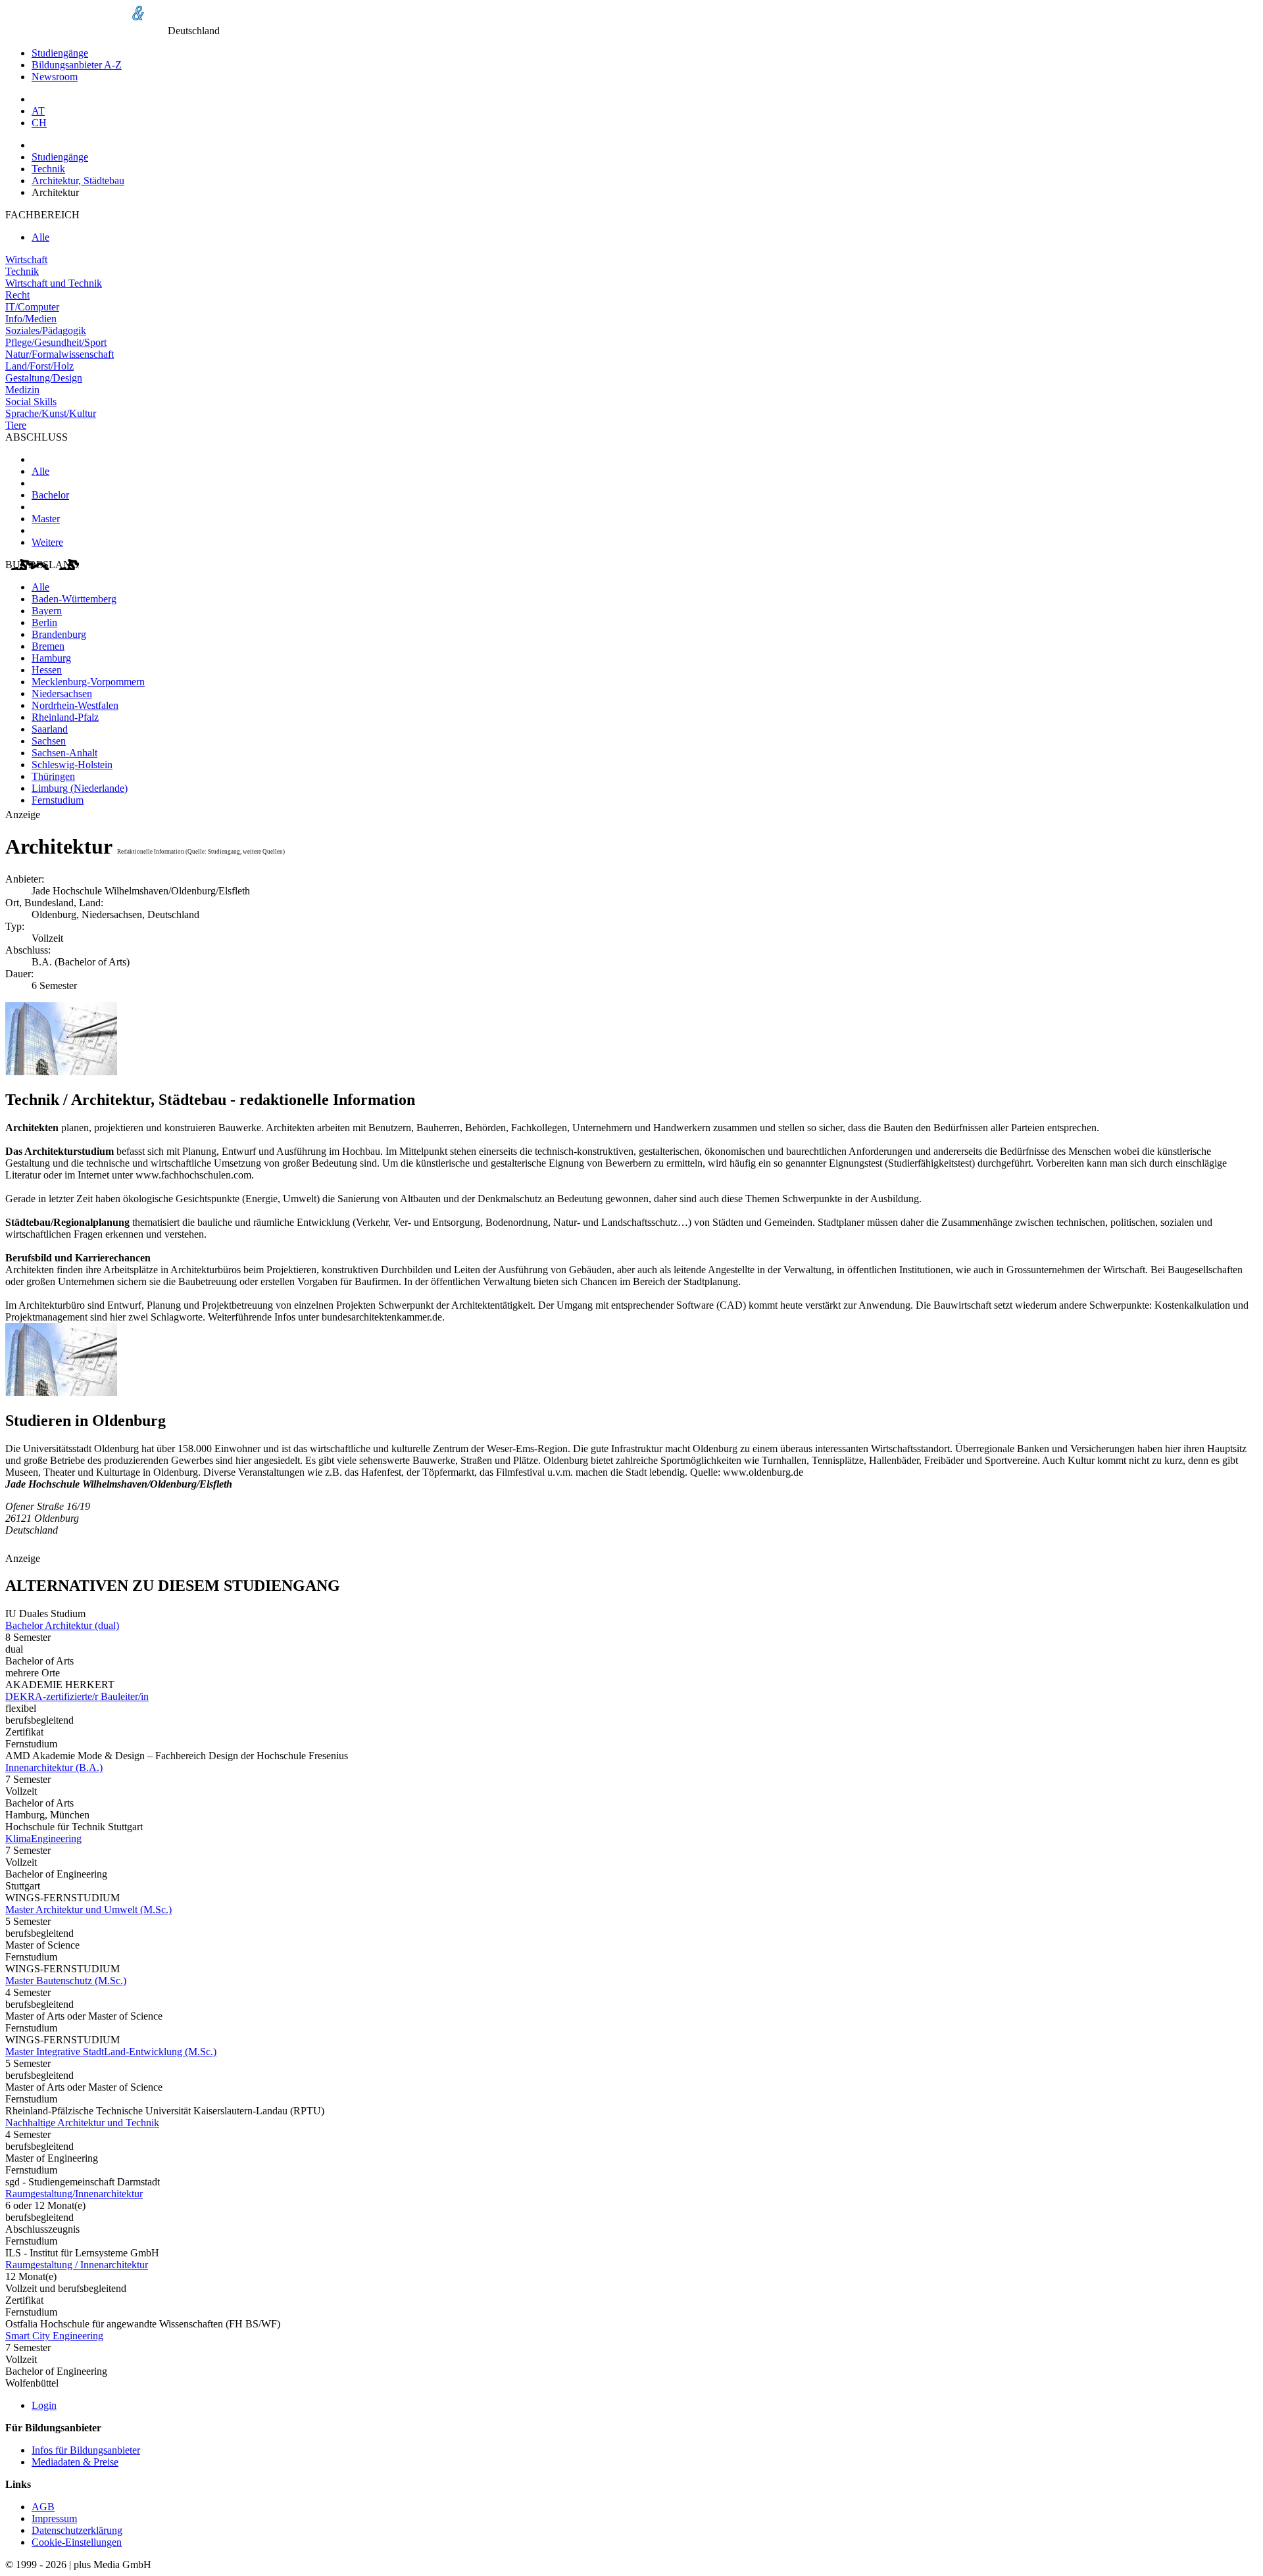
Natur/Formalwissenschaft (60, 354)
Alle (40, 237)
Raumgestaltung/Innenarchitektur (74, 2194)
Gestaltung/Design (44, 378)
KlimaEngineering (43, 1838)
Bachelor (50, 495)
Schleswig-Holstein (72, 765)
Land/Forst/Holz (39, 366)
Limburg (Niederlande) (80, 788)
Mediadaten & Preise (75, 2462)
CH (39, 123)
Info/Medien (31, 319)
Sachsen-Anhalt (64, 753)
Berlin (44, 622)
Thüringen (53, 776)
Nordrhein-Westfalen (75, 705)
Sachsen (49, 741)
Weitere (47, 542)
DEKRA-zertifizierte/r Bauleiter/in (77, 1696)
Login (44, 2405)
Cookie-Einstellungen (77, 2542)
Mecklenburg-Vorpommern (88, 682)
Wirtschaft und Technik (54, 283)
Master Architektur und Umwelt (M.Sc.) (88, 1909)
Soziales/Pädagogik (46, 330)
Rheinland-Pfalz (65, 717)
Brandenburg (59, 634)
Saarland (50, 729)
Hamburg (51, 658)
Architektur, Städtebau (78, 181)
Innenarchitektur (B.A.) (54, 1767)
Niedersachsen (62, 693)
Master (46, 519)
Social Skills (31, 401)
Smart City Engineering (54, 2336)
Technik (48, 169)
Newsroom (55, 77)
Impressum (54, 2518)
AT (38, 111)
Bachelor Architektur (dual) (62, 1625)
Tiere (16, 425)
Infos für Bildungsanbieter (86, 2450)
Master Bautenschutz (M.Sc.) (66, 1981)
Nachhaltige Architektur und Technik (82, 2123)
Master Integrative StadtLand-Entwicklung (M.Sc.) (111, 2052)
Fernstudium (58, 800)
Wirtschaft (26, 259)
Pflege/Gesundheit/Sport (56, 342)
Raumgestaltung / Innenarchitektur (77, 2265)
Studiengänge (60, 53)
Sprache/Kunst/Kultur (51, 413)
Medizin (22, 390)
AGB (43, 2507)
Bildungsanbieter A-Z (77, 65)
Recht (17, 295)
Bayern (47, 611)
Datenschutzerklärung (77, 2530)
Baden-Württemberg (74, 599)
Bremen (48, 646)
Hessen (47, 670)
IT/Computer (32, 307)
